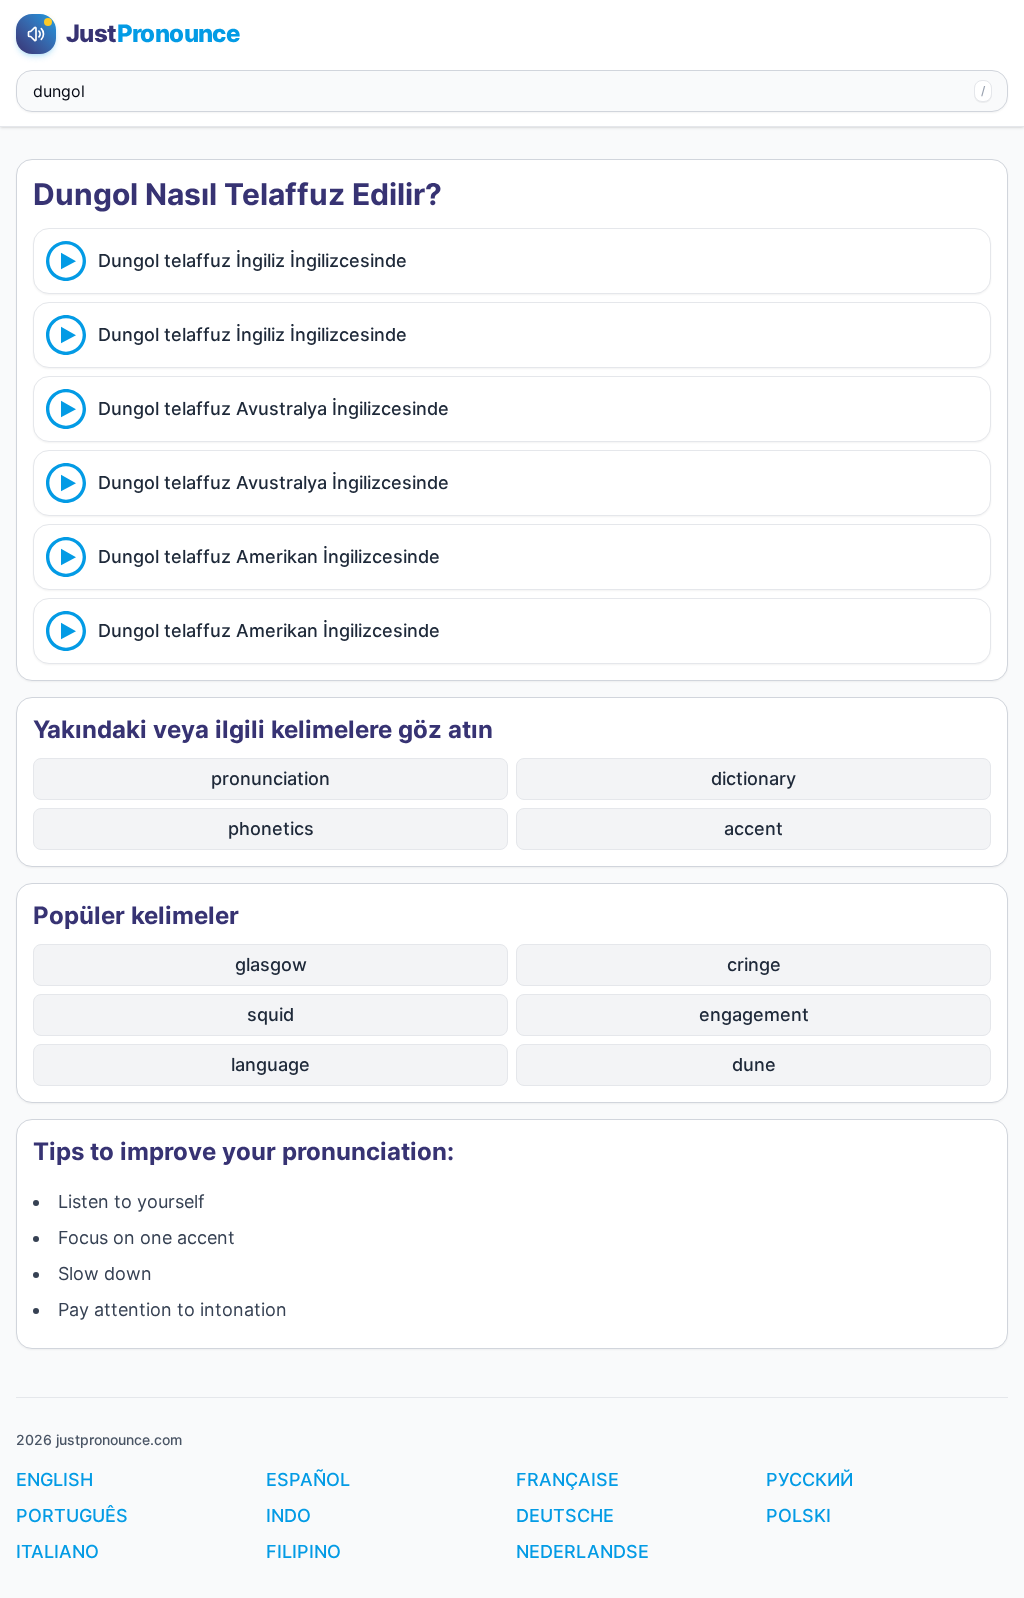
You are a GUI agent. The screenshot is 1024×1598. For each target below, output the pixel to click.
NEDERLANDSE (582, 1551)
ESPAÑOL (308, 1479)
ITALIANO (57, 1551)
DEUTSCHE (565, 1515)
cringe (754, 964)
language (270, 1064)
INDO (288, 1515)
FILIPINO (303, 1551)
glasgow (271, 964)
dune (754, 1064)
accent (753, 828)
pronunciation (270, 778)
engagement (754, 1014)
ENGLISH (54, 1479)
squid (270, 1014)
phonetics (271, 828)
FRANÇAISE (567, 1479)
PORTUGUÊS (72, 1515)
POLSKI (798, 1515)
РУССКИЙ (809, 1479)
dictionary (753, 778)
